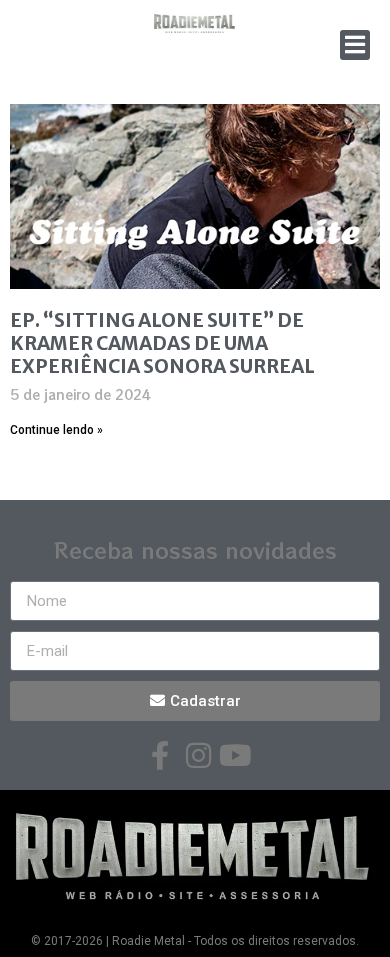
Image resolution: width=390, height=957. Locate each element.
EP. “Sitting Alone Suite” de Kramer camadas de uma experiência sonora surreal (162, 343)
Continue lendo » (56, 430)
